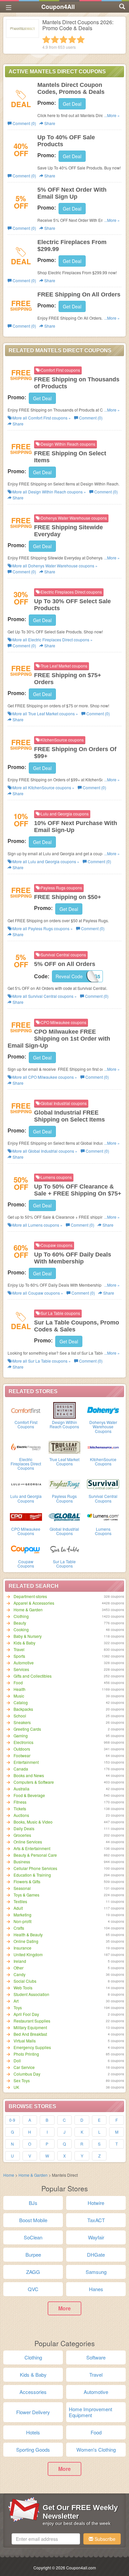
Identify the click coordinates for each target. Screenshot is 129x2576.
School (20, 1716)
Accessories (33, 2392)
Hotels (33, 2432)
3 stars (64, 39)
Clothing (21, 1616)
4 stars (72, 39)
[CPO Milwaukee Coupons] (26, 1516)
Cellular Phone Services (35, 1868)
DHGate (96, 2254)
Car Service (24, 2067)
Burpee (33, 2254)
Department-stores (30, 1596)
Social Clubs (25, 1981)
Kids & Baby (24, 1643)
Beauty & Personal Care (35, 1855)
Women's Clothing (96, 2449)
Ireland (20, 1961)
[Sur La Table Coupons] (65, 1549)
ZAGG (33, 2272)
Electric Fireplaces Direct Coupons (26, 1464)
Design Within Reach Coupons (64, 1424)
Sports (19, 1656)
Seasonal (22, 1888)
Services (21, 1669)
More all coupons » (41, 418)
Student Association (31, 1994)
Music (19, 1696)
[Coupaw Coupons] (26, 1549)
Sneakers (22, 1722)
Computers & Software (34, 1782)
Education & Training (32, 1875)
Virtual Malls (25, 2041)
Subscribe (104, 2539)
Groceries (22, 1835)
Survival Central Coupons (103, 1498)
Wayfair (96, 2237)
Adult (18, 1908)
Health (20, 1689)
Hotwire (96, 2203)
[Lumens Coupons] (103, 1516)
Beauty (20, 1623)
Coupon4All (58, 7)
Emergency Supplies (32, 2047)
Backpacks (23, 1709)
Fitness (20, 1802)
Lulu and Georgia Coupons (26, 1498)
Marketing (22, 1915)
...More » (112, 115)
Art (16, 2001)
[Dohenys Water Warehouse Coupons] (103, 1410)
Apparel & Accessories (34, 1603)
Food (18, 1682)
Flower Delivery (33, 2412)
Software (96, 2357)
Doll (17, 2061)
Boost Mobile (33, 2220)
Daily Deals (24, 1828)
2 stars (55, 39)
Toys (18, 2007)
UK (16, 2087)
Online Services (28, 1842)
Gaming (21, 1736)
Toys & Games (26, 1895)
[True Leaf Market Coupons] (65, 1447)
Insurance (22, 1948)
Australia (21, 1789)
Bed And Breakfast (30, 2034)
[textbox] (46, 2539)
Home (9, 2175)
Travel (19, 1649)
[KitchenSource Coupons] (103, 1447)
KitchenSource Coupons (103, 1461)
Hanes (96, 2289)
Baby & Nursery (28, 1636)
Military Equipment (30, 2027)
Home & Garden (28, 1610)
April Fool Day (26, 2014)
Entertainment (26, 1762)
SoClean (33, 2237)
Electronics (23, 1742)
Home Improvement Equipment (90, 2412)
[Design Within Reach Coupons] (65, 1410)
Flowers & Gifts (27, 1881)
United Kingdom (28, 1954)
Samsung (96, 2272)
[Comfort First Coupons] (26, 1410)
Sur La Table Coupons (64, 1564)
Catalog (21, 1702)
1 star (46, 39)
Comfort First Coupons (26, 1424)
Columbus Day (27, 2074)
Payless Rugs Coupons (64, 1498)
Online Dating (26, 1941)
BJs (33, 2203)
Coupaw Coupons (26, 1564)
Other (19, 1968)
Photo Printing (26, 2054)
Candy (20, 1974)
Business (22, 1862)
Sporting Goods (33, 2449)
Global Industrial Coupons (64, 1531)
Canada (21, 1769)
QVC (33, 2289)
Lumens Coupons (103, 1531)
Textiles (20, 1901)
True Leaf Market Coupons (64, 1461)
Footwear (22, 1755)
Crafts (19, 1928)
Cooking (21, 1629)
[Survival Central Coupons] (103, 1484)
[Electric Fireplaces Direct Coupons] (26, 1447)
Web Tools (23, 1988)
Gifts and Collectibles (33, 1676)
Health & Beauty (28, 1934)
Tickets (20, 1808)
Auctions (21, 1815)
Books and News (29, 1775)
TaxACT (96, 2220)
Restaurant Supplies (32, 2021)
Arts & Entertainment (32, 1848)
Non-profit (22, 1921)
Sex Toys (22, 2080)
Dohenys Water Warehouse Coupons (103, 1426)
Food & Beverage (29, 1795)
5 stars (81, 39)
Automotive (24, 1663)
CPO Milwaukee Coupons (26, 1531)
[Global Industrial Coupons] (65, 1516)
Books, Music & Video (33, 1822)
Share (49, 123)
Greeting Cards (27, 1729)
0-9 (12, 2120)
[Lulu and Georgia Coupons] (26, 1484)
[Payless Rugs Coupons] (65, 1484)
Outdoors (22, 1749)
